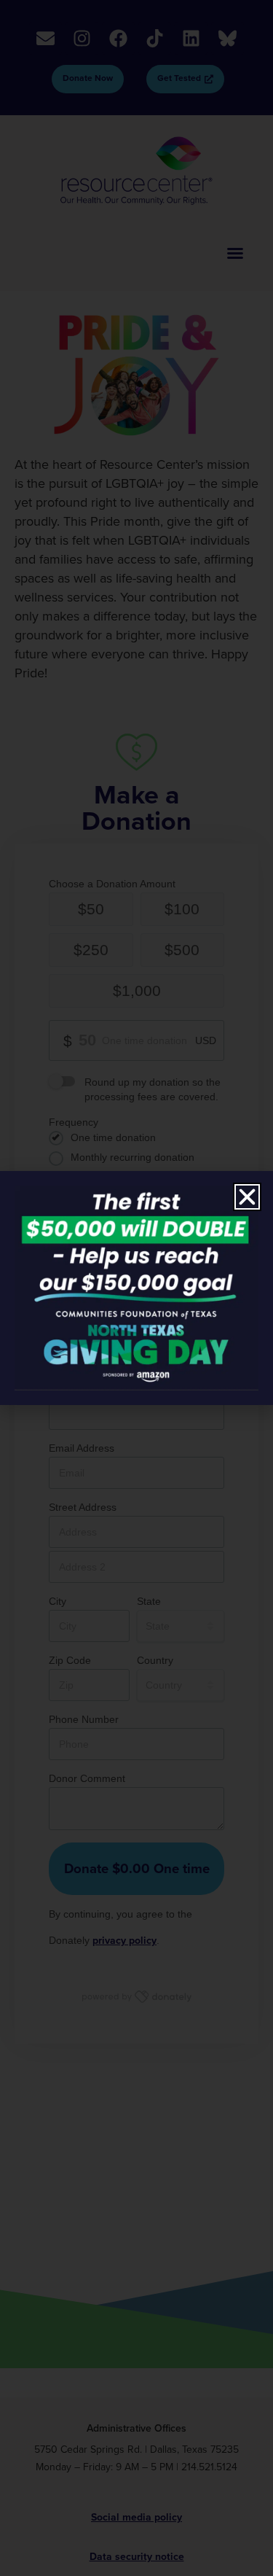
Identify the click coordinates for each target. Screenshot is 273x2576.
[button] (247, 1197)
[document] (136, 1288)
